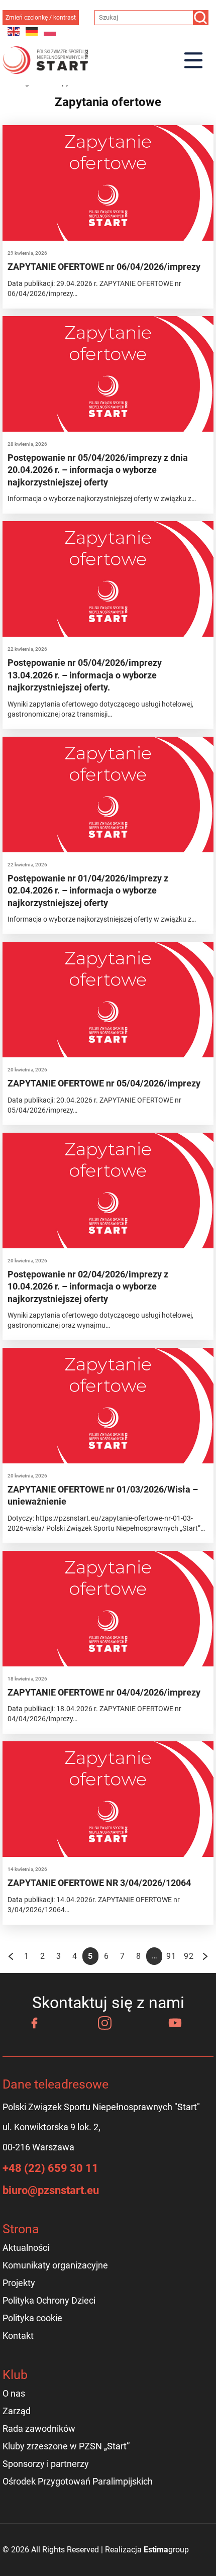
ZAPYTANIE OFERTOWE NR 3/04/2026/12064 (99, 1883)
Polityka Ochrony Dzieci (49, 2300)
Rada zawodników (39, 2429)
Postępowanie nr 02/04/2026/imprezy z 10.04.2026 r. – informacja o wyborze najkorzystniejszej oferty (88, 1286)
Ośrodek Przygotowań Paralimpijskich (78, 2481)
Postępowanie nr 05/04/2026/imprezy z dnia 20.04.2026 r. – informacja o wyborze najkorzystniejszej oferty (98, 470)
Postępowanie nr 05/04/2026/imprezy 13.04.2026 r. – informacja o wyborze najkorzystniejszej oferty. (85, 675)
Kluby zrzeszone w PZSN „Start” (66, 2446)
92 (188, 1956)
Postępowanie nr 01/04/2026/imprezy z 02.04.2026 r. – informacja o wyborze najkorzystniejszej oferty (88, 890)
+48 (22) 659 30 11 (50, 2168)
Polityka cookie (32, 2318)
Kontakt (18, 2336)
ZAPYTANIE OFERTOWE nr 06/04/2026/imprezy (104, 267)
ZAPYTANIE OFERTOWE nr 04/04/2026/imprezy (104, 1692)
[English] (14, 31)
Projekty (19, 2283)
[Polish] (50, 31)
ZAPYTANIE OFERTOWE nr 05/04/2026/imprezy (104, 1083)
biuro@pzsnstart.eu (51, 2190)
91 (171, 1956)
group (166, 2550)
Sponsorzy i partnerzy (46, 2464)
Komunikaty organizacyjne (55, 2265)
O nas (14, 2393)
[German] (32, 31)
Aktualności (26, 2248)
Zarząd (17, 2411)
